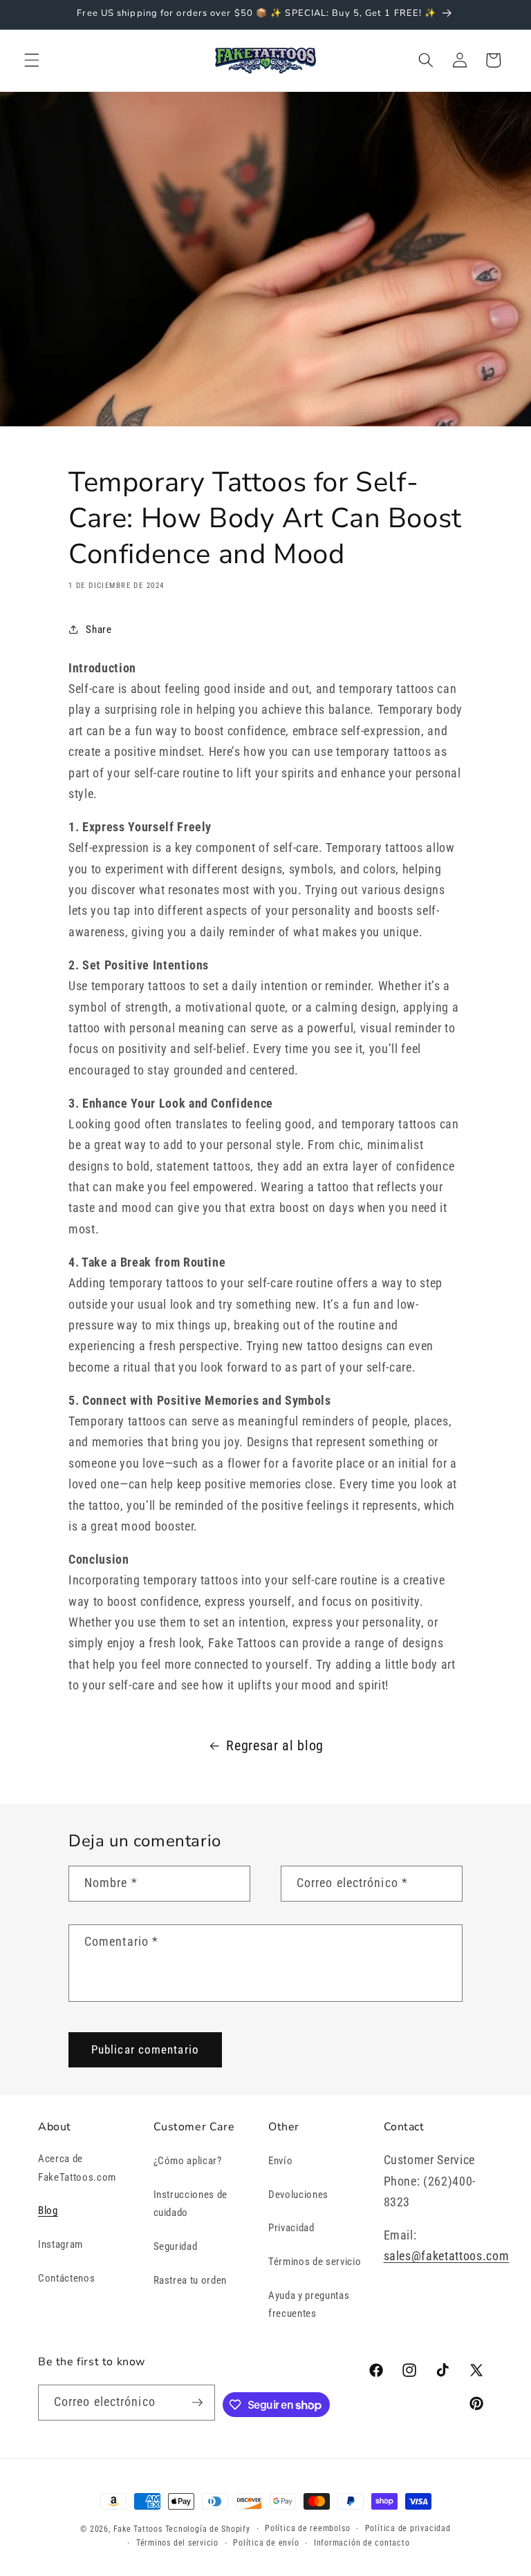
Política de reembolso (307, 2528)
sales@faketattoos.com (447, 2256)
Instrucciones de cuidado (191, 2204)
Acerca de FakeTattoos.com (77, 2168)
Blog (48, 2210)
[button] (32, 60)
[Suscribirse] (198, 2403)
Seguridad (176, 2246)
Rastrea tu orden (190, 2280)
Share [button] (99, 629)
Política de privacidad (408, 2528)
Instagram (60, 2244)
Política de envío (266, 2543)
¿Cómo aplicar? (188, 2161)
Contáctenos (66, 2278)
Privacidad (291, 2228)
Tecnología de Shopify (208, 2529)
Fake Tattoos (138, 2529)
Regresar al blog (275, 1746)
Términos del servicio (177, 2543)
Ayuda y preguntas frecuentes (309, 2305)
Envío (280, 2161)
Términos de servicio (315, 2262)
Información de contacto (362, 2543)
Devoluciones (298, 2195)
